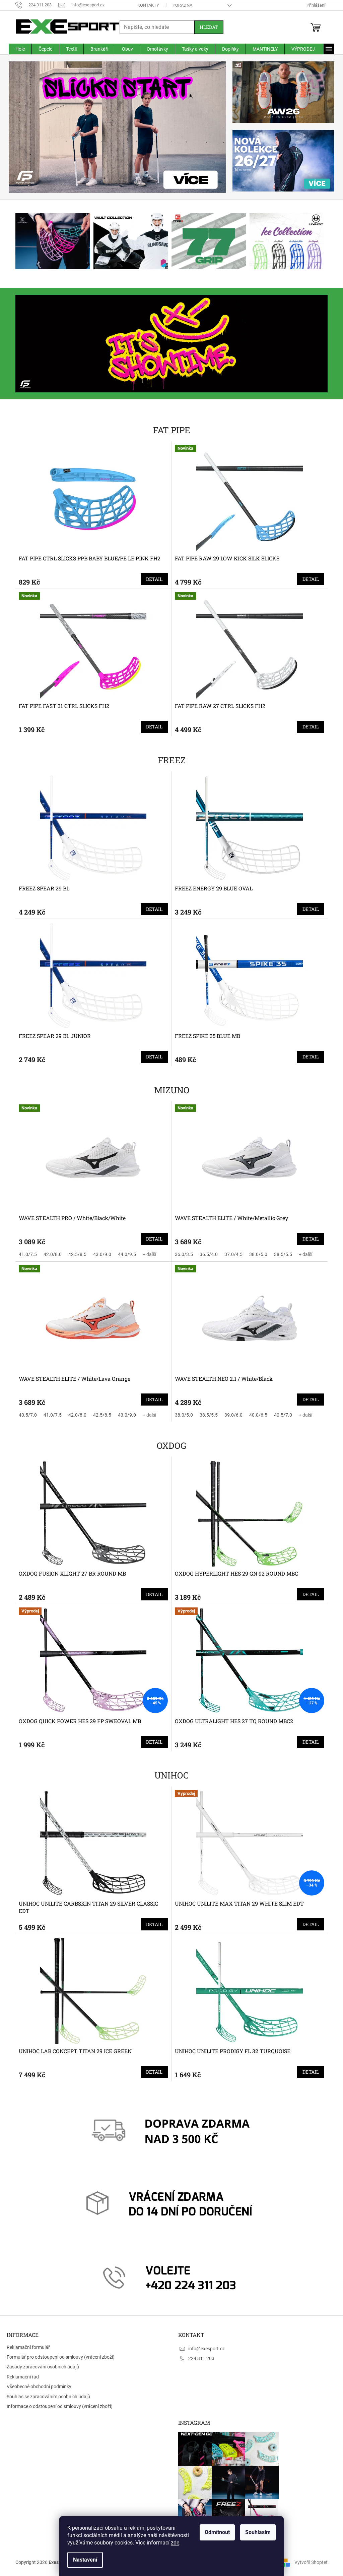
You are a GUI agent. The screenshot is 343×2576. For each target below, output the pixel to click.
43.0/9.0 (100, 1254)
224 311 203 (199, 2358)
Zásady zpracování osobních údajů (43, 2367)
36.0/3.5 (182, 1254)
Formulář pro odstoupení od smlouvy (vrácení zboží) (61, 2357)
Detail (152, 579)
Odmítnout (215, 2532)
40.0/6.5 (256, 1415)
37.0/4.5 (231, 1254)
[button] (23, 127)
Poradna (180, 5)
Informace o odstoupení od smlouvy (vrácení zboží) (60, 2406)
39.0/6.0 (231, 1415)
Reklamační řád (23, 2377)
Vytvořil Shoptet (309, 2562)
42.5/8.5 (75, 1254)
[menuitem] (18, 49)
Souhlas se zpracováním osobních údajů (48, 2397)
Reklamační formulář (28, 2347)
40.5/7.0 (25, 1415)
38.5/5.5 (281, 1254)
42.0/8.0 (50, 1254)
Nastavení (83, 2560)
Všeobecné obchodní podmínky (39, 2387)
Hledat (207, 27)
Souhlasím (256, 2532)
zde (173, 2543)
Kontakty (146, 5)
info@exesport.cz (204, 2349)
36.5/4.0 (206, 1254)
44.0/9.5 (125, 1254)
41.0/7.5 (25, 1254)
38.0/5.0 (256, 1254)
